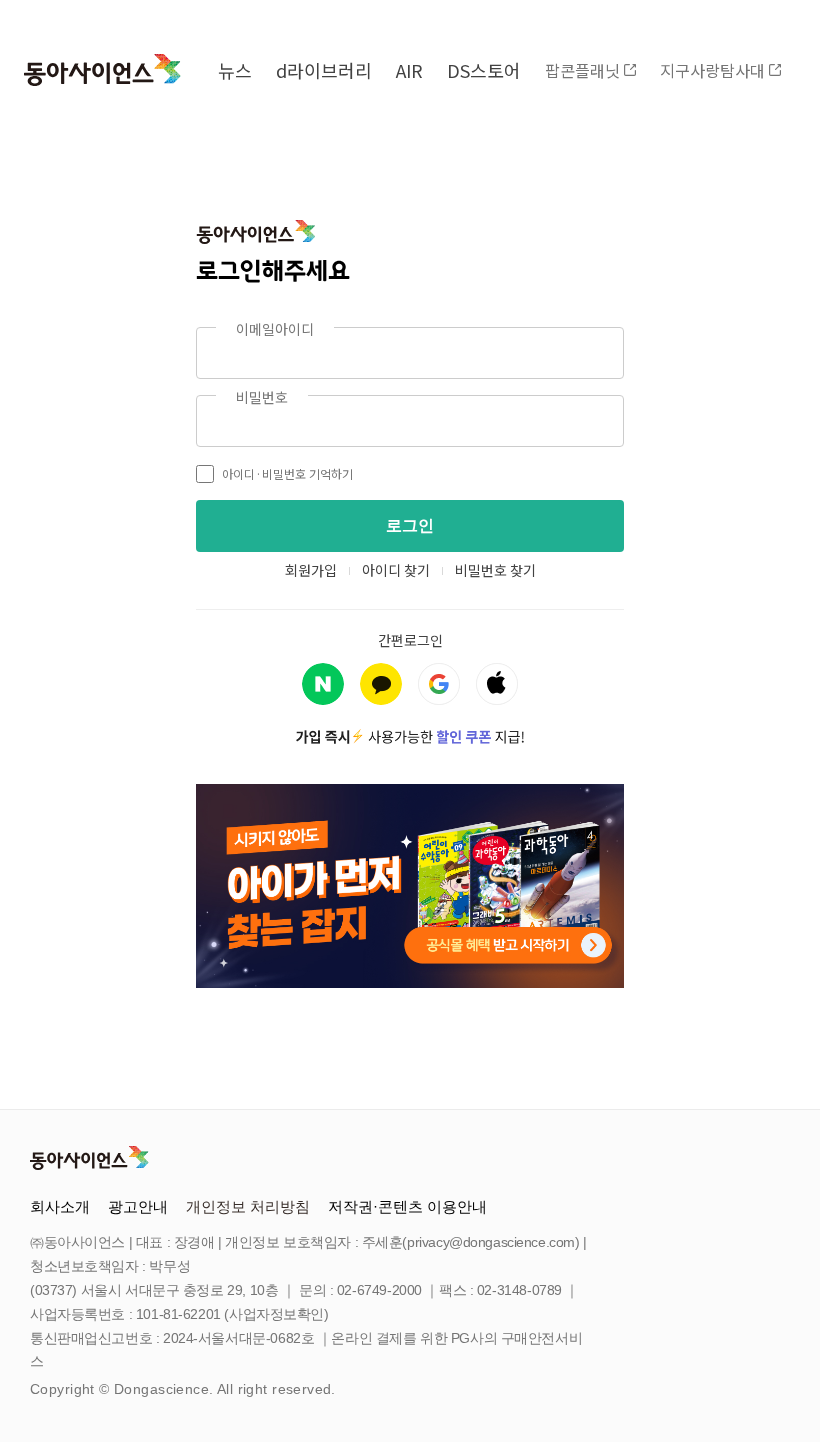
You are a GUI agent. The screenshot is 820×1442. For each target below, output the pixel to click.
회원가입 (311, 570)
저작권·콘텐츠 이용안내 (407, 1206)
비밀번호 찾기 (495, 570)
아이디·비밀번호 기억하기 (287, 473)
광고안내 (138, 1206)
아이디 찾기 (396, 570)
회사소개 (60, 1206)
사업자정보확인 (276, 1314)
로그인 (410, 525)
